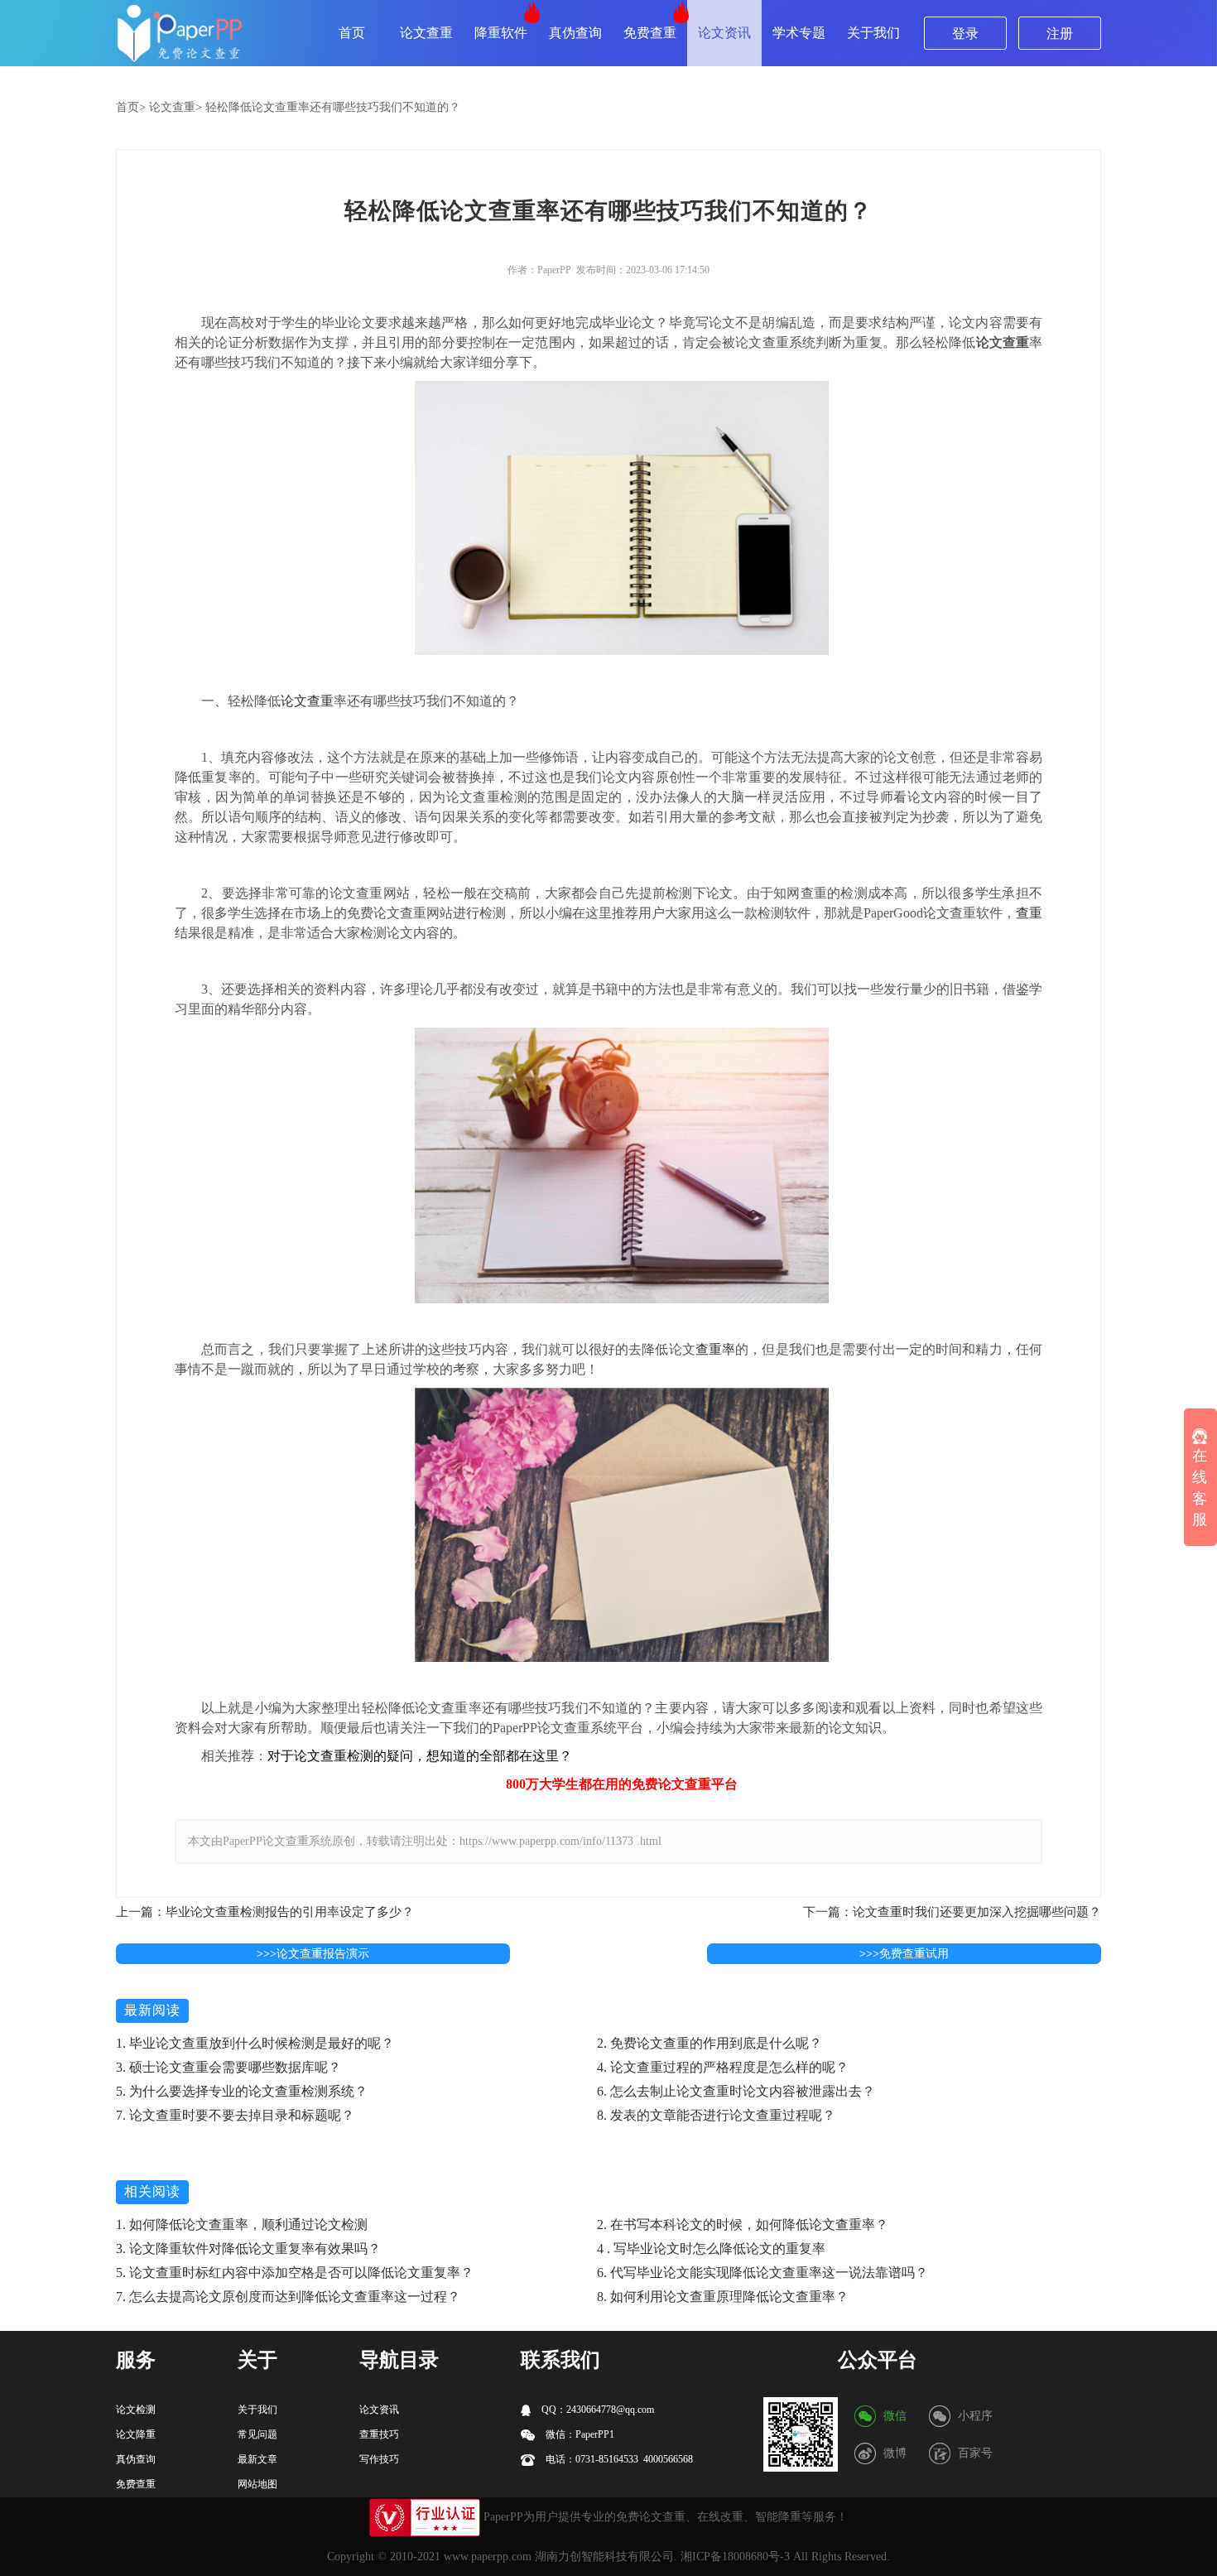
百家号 (975, 2453)
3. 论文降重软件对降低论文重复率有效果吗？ (248, 2249)
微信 (895, 2416)
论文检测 (136, 2410)
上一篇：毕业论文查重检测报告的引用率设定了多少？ (265, 1912)
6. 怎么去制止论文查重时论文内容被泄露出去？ (736, 2091)
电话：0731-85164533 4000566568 (618, 2459)
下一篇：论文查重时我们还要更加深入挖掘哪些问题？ (952, 1912)
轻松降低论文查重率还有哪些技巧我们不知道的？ (333, 107)
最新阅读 (152, 2010)
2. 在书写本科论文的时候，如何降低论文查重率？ (743, 2225)
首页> (131, 107)
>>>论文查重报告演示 (313, 1954)
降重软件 (501, 33)
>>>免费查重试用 (904, 1954)
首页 (352, 33)
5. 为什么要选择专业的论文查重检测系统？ (242, 2091)
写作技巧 (379, 2459)
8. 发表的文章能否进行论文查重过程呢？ (716, 2115)
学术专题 (799, 33)
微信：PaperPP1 (579, 2434)
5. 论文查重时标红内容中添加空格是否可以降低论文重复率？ (295, 2273)
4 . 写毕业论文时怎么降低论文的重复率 (711, 2249)
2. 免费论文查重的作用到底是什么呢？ (710, 2043)
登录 (965, 34)
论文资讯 (724, 33)
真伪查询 (575, 33)
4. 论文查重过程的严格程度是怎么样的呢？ (723, 2067)
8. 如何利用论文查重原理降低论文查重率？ (723, 2297)
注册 (1060, 34)
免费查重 (650, 33)
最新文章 (257, 2459)
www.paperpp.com (488, 2557)
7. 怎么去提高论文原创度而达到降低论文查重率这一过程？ (288, 2297)
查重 (1029, 913)
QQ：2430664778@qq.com (596, 2410)
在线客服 (1200, 1488)
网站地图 (257, 2484)
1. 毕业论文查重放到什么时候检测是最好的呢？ (255, 2043)
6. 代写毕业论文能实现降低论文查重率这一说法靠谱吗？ (762, 2273)
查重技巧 (379, 2434)
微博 (895, 2453)
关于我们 (873, 33)
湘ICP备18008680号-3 (735, 2557)
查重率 (715, 1349)
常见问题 (257, 2434)
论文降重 (136, 2434)
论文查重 (426, 33)
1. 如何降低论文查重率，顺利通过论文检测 (242, 2225)
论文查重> (176, 107)
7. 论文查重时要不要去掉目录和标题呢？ (235, 2115)
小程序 (975, 2416)
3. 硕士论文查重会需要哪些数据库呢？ (228, 2067)
